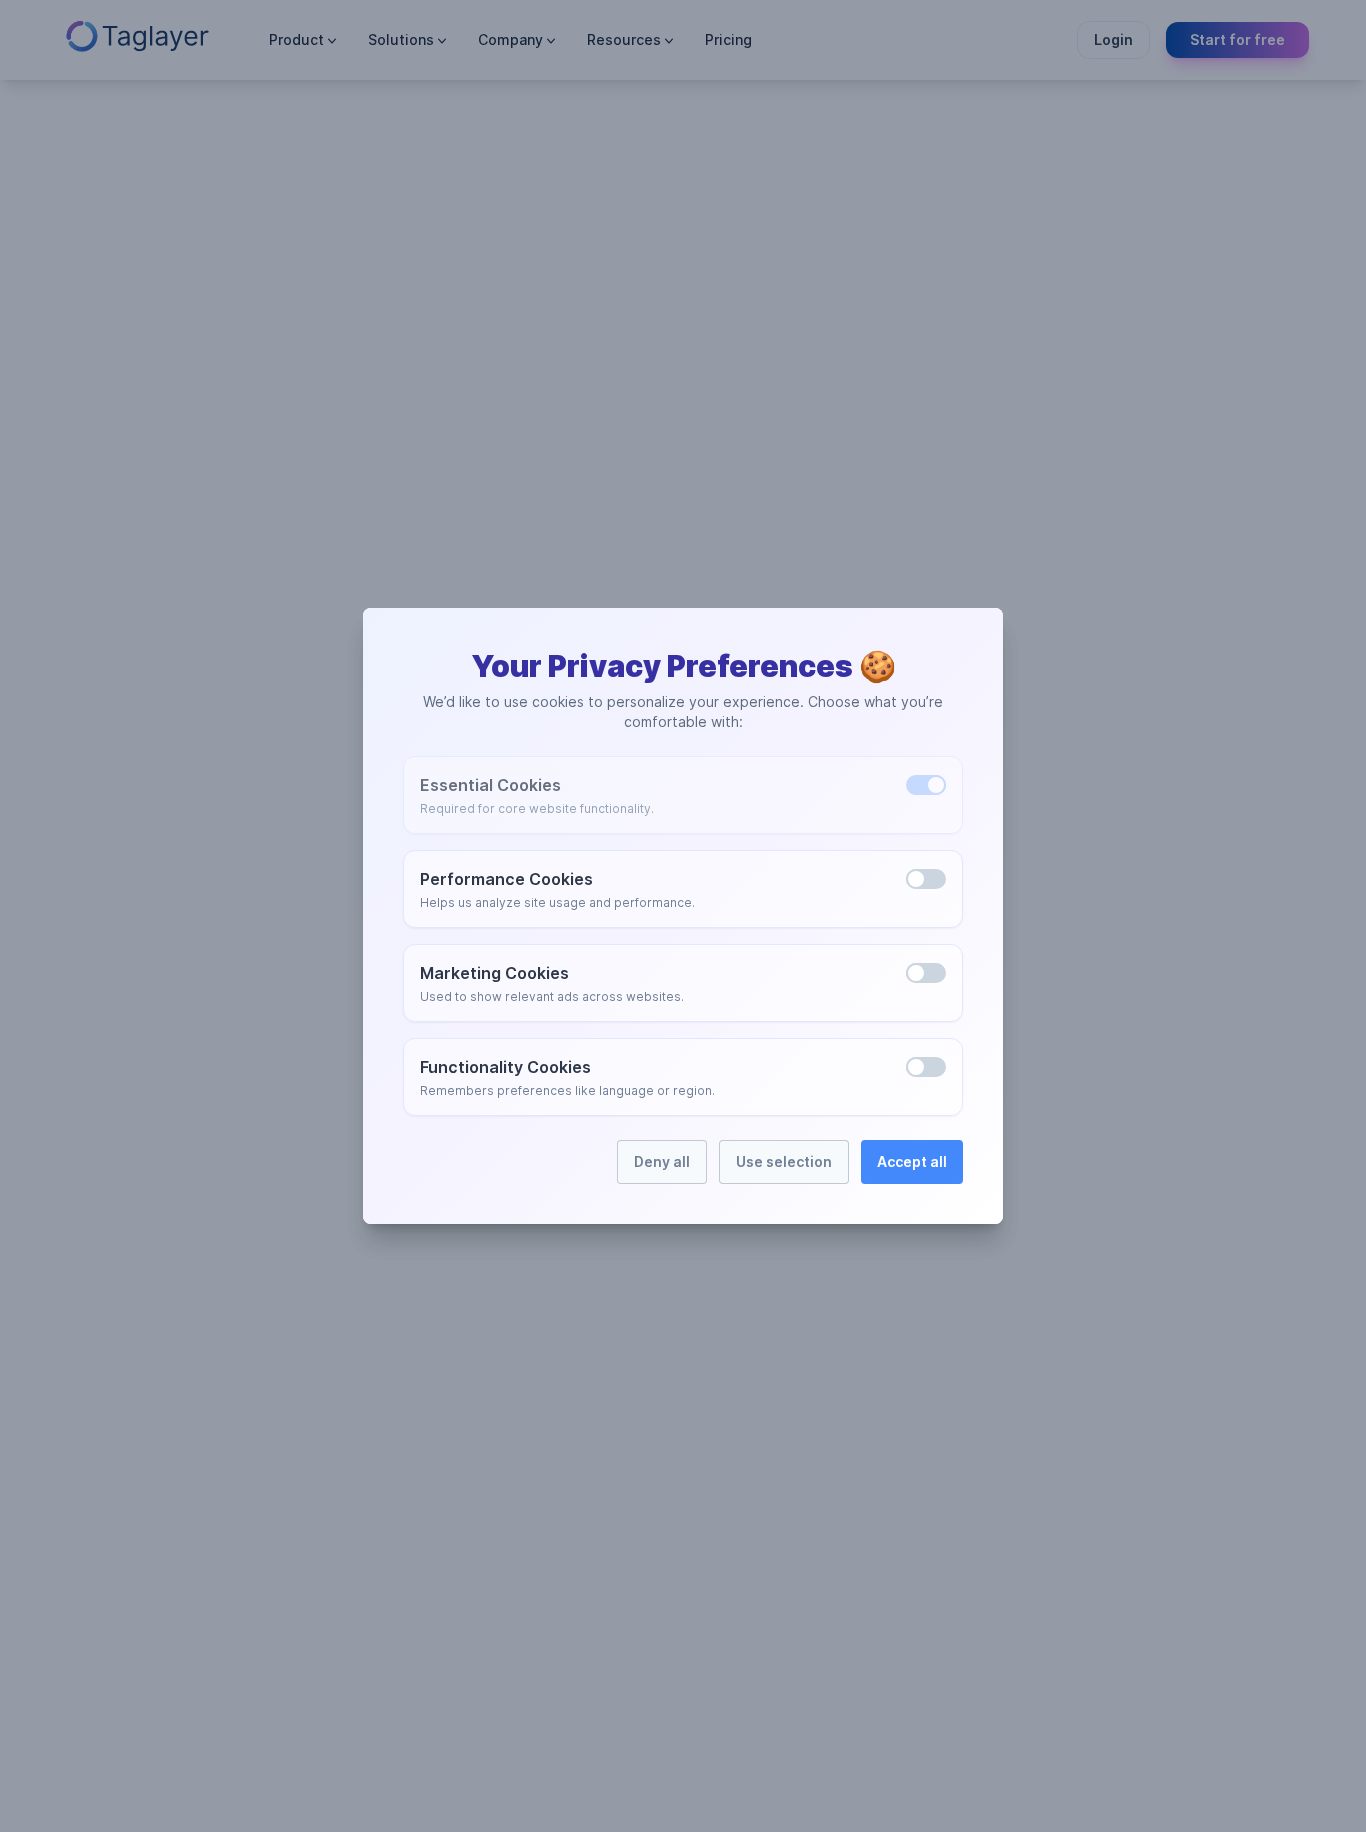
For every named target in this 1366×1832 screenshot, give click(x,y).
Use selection (784, 1161)
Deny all (662, 1161)
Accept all (912, 1161)
